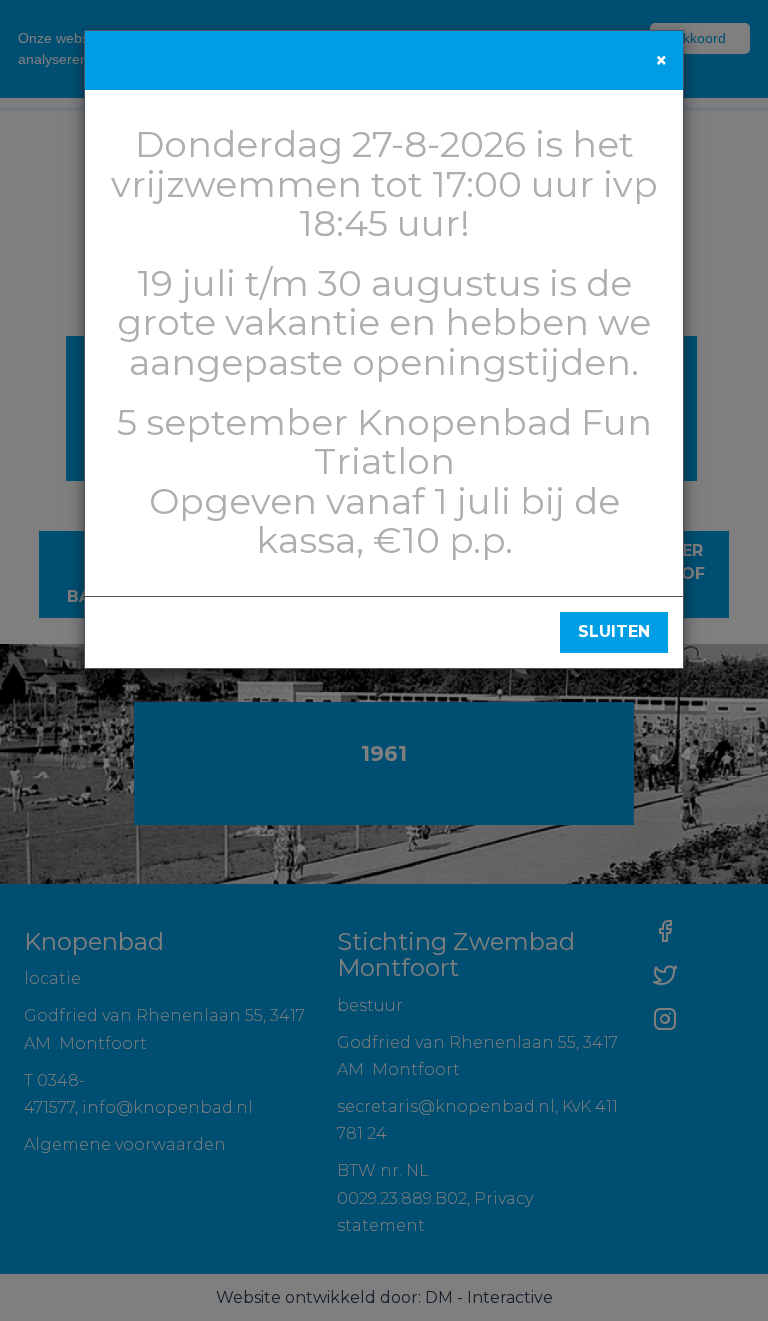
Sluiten (614, 631)
